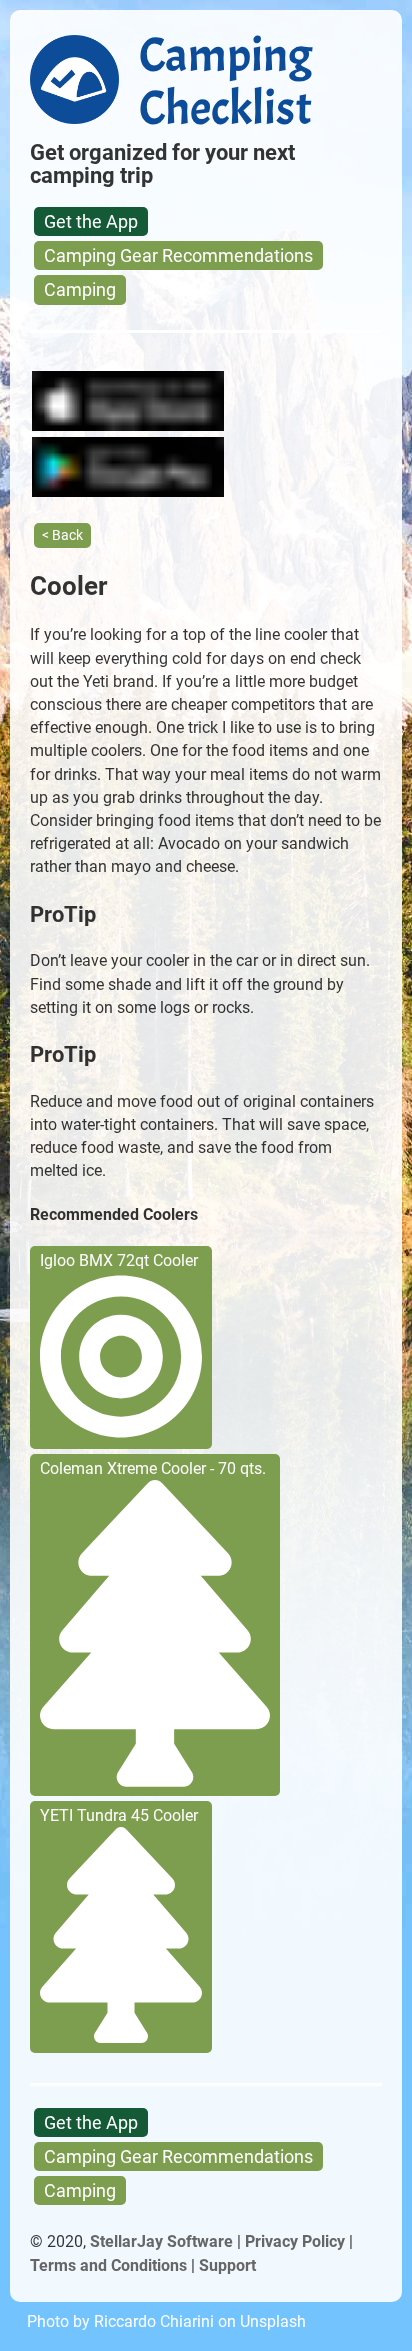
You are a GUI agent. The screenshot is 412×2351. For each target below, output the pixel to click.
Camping (80, 289)
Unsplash (273, 2321)
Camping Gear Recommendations (178, 255)
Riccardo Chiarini (154, 2321)
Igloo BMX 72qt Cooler (119, 1260)
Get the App (91, 221)
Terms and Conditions (108, 2265)
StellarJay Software (161, 2241)
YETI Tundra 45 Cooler (119, 1815)
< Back (62, 535)
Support (227, 2265)
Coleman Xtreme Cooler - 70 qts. (153, 1468)
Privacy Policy (295, 2241)
